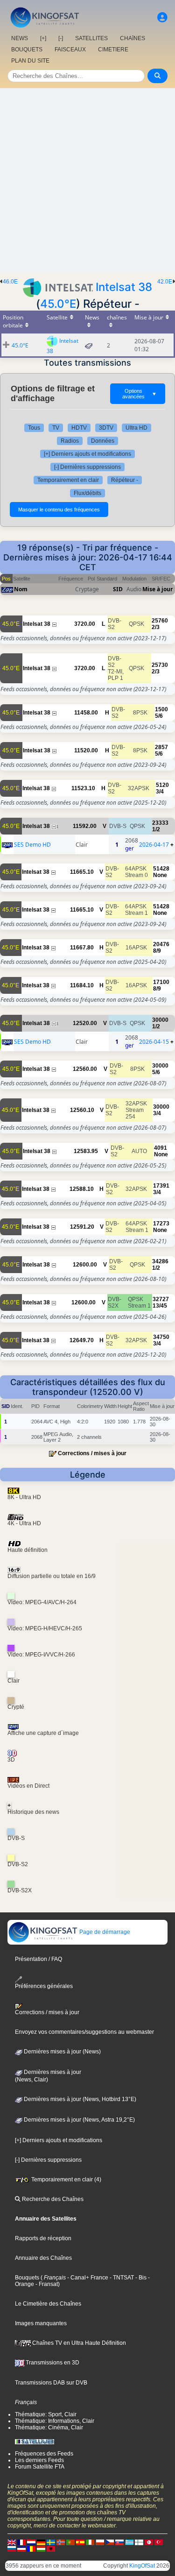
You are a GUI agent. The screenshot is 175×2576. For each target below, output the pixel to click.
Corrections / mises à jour (92, 1453)
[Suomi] (139, 2542)
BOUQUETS (27, 50)
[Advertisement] (87, 180)
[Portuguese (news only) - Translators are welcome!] (70, 2542)
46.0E (10, 282)
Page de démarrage (104, 1932)
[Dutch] (31, 2542)
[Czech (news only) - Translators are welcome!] (110, 2542)
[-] (61, 38)
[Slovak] (119, 2542)
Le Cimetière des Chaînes (48, 2304)
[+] (43, 38)
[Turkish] (159, 2542)
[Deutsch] (41, 2542)
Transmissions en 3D (52, 2363)
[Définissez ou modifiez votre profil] (162, 18)
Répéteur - (125, 480)
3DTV (106, 428)
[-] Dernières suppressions (87, 467)
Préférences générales (44, 1986)
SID (118, 589)
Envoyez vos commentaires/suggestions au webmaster (84, 2032)
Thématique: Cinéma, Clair (49, 2427)
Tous (34, 428)
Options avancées (140, 394)
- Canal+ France (87, 2278)
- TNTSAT (121, 2278)
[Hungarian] (41, 2548)
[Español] (80, 2542)
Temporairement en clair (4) (66, 2180)
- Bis (140, 2278)
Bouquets (27, 2278)
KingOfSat (142, 2566)
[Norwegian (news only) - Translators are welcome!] (61, 2542)
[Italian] (90, 2542)
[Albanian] (51, 2548)
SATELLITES (91, 38)
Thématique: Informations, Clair (55, 2421)
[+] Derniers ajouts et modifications (87, 454)
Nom (21, 589)
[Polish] (100, 2542)
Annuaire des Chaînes (43, 2258)
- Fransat (46, 2284)
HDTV (79, 428)
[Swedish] (51, 2542)
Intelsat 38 (124, 287)
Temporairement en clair (68, 480)
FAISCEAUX (70, 50)
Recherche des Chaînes (52, 2199)
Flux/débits (87, 493)
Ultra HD (136, 428)
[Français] (21, 2542)
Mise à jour (157, 589)
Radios (70, 441)
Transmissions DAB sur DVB (51, 2383)
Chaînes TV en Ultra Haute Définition (78, 2343)
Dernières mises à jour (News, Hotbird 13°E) (79, 2099)
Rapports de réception (43, 2238)
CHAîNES (133, 38)
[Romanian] (31, 2548)
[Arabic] (149, 2542)
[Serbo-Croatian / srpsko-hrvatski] (21, 2548)
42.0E (165, 282)
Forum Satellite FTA (40, 2467)
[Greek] (129, 2542)
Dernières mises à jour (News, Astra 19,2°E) (79, 2120)
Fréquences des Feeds (44, 2454)
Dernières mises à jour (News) (62, 2052)
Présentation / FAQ (38, 1959)
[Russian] (12, 2548)
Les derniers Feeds (39, 2460)
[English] (12, 2542)
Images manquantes (41, 2323)
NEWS (20, 38)
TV (56, 428)
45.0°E (58, 304)
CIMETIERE (113, 50)
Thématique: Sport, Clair (46, 2414)
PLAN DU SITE (30, 61)
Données (103, 441)
